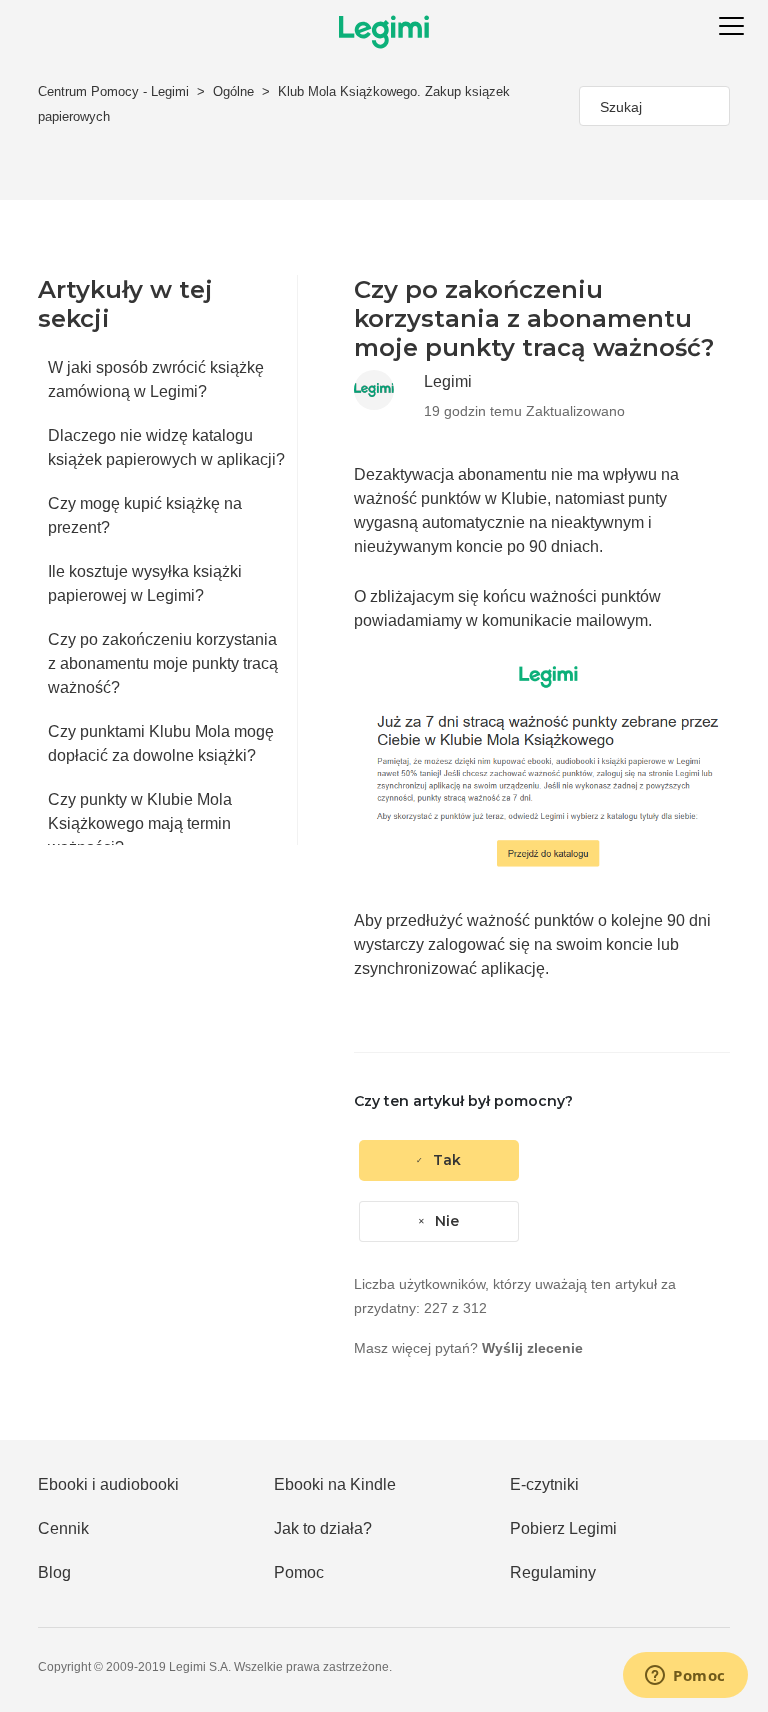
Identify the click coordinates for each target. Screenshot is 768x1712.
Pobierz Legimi (563, 1528)
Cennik (63, 1528)
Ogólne (233, 91)
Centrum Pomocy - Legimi (113, 91)
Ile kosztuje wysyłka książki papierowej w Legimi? (145, 583)
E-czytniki (544, 1484)
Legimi (448, 381)
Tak (447, 1160)
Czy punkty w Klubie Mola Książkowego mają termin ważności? (140, 823)
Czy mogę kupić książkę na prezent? (145, 515)
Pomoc (299, 1572)
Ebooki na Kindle (335, 1484)
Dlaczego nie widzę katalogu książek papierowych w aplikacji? (166, 447)
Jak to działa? (323, 1528)
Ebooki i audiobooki (108, 1484)
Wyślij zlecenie (532, 1348)
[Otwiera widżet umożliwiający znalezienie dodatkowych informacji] (685, 1677)
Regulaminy (553, 1572)
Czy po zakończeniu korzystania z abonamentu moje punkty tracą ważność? (163, 663)
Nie (447, 1221)
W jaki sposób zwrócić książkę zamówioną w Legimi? (156, 379)
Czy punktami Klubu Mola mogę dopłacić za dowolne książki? (161, 743)
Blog (54, 1572)
